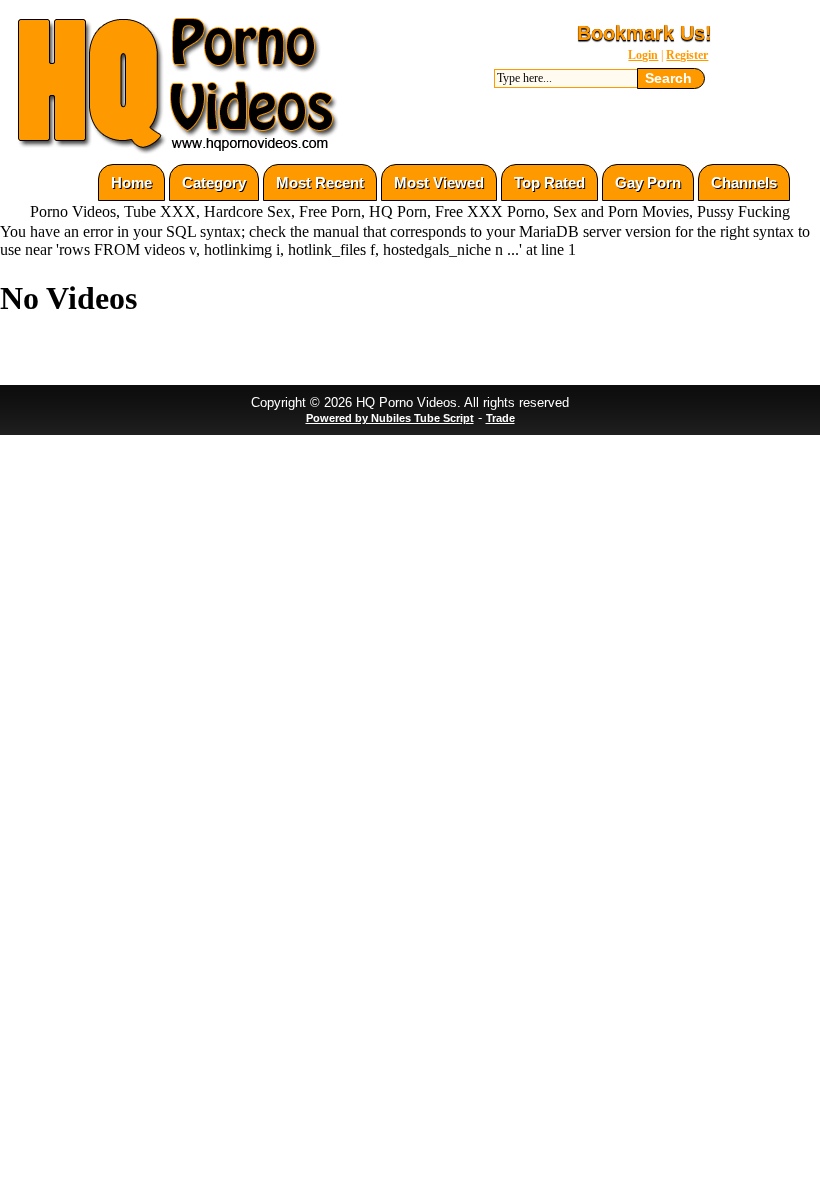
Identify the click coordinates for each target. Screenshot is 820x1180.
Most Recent (320, 182)
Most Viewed (439, 182)
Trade (500, 418)
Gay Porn (648, 182)
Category (214, 182)
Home (131, 182)
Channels (744, 182)
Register (687, 55)
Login (643, 55)
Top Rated (549, 182)
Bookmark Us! (644, 33)
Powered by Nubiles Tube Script (390, 418)
